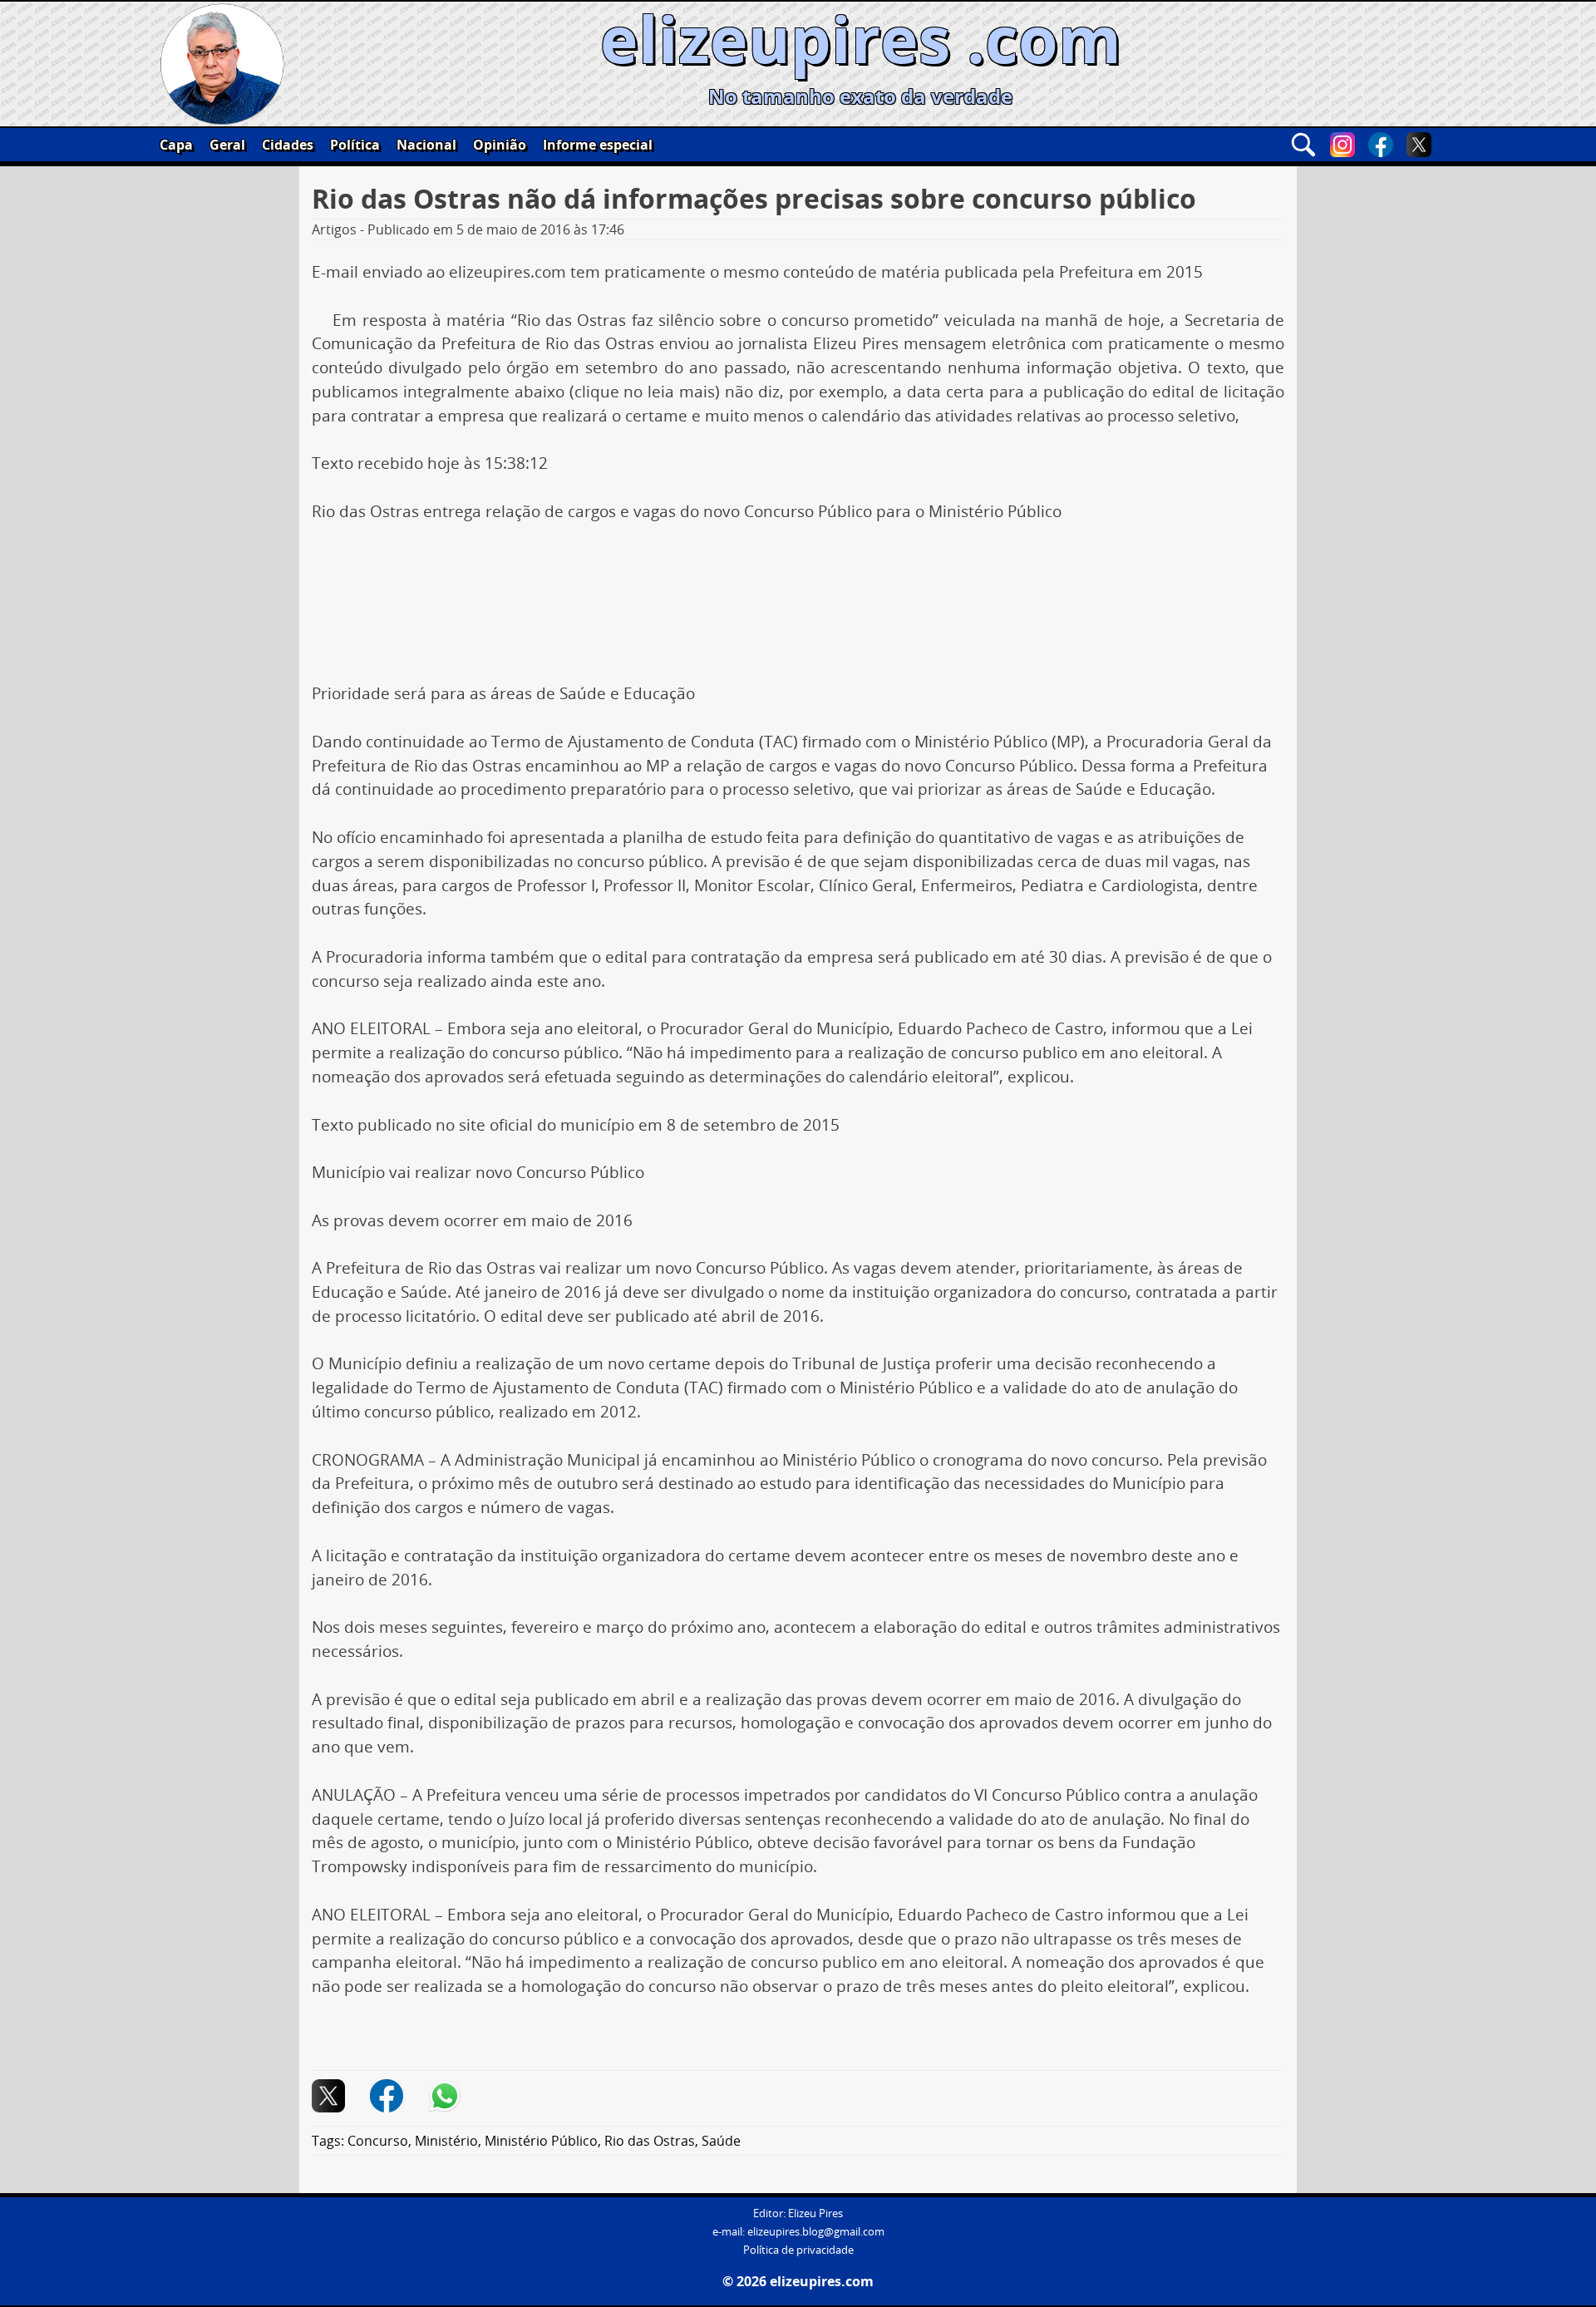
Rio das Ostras (650, 2141)
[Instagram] (1342, 145)
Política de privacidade (798, 2250)
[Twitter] (1419, 145)
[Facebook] (1381, 145)
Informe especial (598, 145)
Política (355, 145)
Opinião (500, 145)
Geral (227, 145)
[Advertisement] (798, 585)
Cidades (288, 145)
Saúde (721, 2141)
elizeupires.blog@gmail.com (816, 2232)
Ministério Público (541, 2141)
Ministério (446, 2141)
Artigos (334, 229)
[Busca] (1303, 145)
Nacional (426, 145)
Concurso (378, 2141)
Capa (176, 145)
